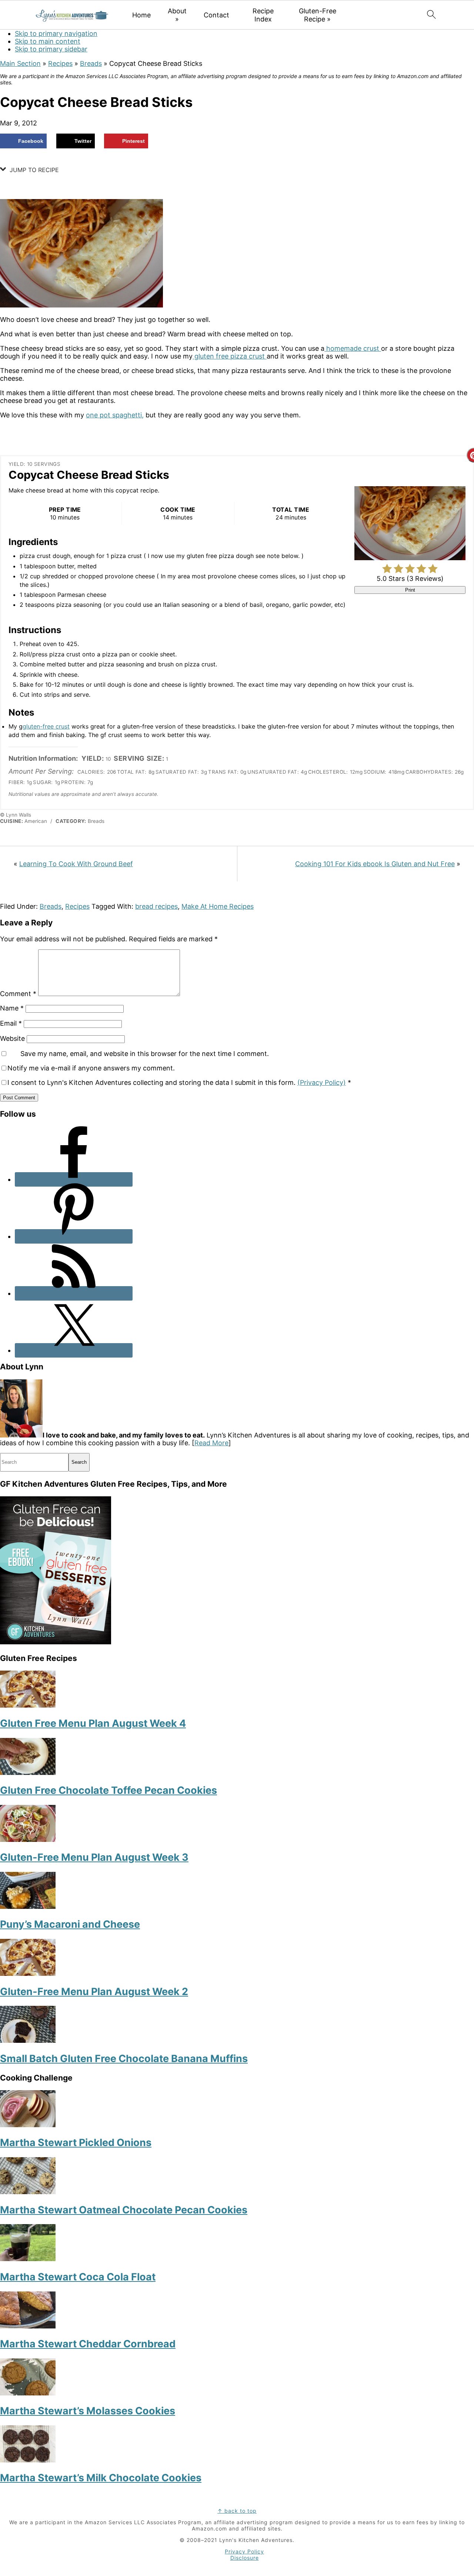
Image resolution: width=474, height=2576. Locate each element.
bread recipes (156, 906)
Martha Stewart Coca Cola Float (78, 2277)
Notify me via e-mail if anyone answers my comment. (91, 1068)
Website (12, 1038)
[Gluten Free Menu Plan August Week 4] (28, 1705)
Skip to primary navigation (56, 33)
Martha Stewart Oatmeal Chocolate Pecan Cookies (124, 2210)
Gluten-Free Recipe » (318, 15)
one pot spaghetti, (115, 415)
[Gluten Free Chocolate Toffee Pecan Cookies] (28, 1773)
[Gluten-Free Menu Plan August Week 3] (28, 1839)
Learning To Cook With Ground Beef (76, 864)
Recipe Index (263, 15)
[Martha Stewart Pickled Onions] (28, 2125)
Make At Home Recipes (218, 906)
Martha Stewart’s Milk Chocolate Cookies (101, 2478)
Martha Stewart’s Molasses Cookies (88, 2411)
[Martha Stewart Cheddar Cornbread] (28, 2326)
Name (12, 1008)
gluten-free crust (46, 726)
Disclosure (245, 2558)
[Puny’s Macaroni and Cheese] (28, 1906)
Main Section (20, 63)
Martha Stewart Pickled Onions (76, 2143)
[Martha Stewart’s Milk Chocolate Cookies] (28, 2460)
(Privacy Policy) (322, 1082)
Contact (216, 15)
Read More (211, 1443)
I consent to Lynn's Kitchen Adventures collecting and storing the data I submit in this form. (179, 1082)
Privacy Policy (244, 2551)
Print (410, 590)
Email (11, 1023)
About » (177, 15)
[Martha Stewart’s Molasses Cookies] (28, 2393)
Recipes (60, 63)
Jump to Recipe (33, 170)
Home (141, 15)
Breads (91, 63)
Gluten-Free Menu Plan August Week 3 (94, 1857)
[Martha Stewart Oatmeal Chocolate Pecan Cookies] (28, 2192)
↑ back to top (237, 2511)
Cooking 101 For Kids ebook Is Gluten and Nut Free (375, 864)
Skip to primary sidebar (51, 49)
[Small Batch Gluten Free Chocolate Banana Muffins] (28, 2040)
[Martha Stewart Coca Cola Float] (28, 2259)
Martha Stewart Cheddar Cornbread (88, 2344)
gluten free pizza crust (230, 356)
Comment (18, 994)
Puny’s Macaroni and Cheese (70, 1924)
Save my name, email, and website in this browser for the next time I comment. (145, 1054)
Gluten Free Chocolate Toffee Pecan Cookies (109, 1790)
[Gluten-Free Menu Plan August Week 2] (28, 1973)
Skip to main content (48, 41)
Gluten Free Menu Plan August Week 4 (93, 1723)
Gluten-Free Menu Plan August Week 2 (94, 1992)
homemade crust (353, 348)
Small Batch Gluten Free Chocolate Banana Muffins (124, 2059)
